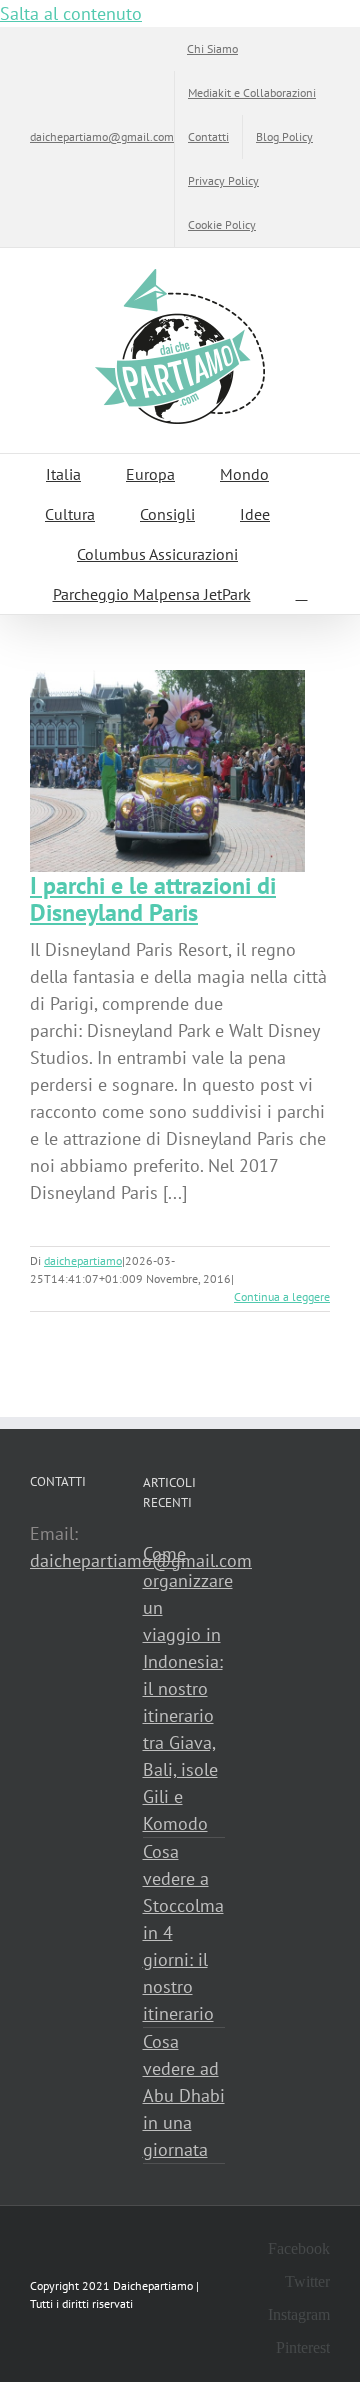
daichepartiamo (83, 1260)
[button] (302, 594)
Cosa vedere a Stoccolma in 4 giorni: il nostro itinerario (183, 1932)
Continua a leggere (282, 1296)
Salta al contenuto (71, 13)
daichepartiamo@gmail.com (102, 136)
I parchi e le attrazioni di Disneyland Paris (153, 899)
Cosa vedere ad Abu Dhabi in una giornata (184, 2095)
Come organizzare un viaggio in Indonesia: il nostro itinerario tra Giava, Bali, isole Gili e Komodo (184, 1688)
